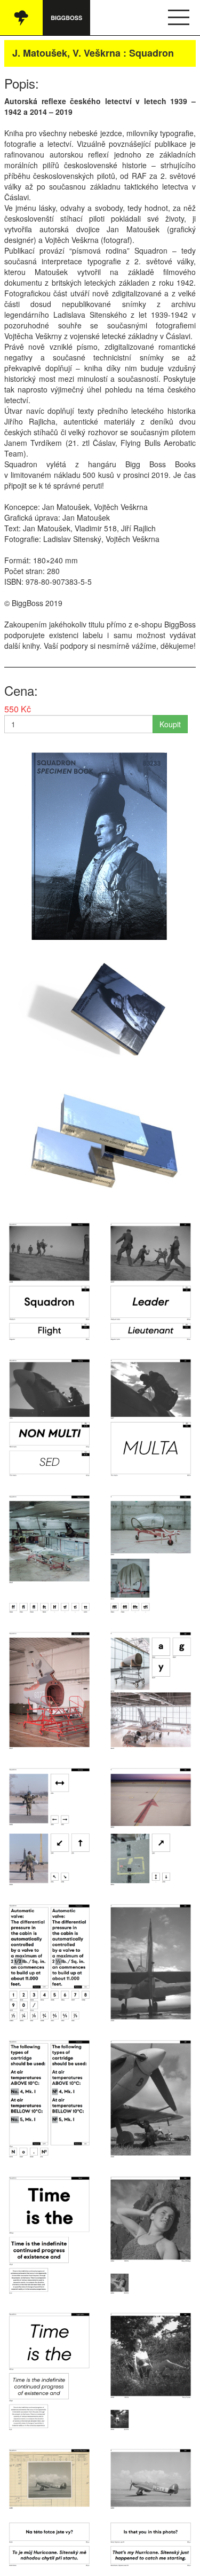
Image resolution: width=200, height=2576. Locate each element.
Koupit (170, 724)
